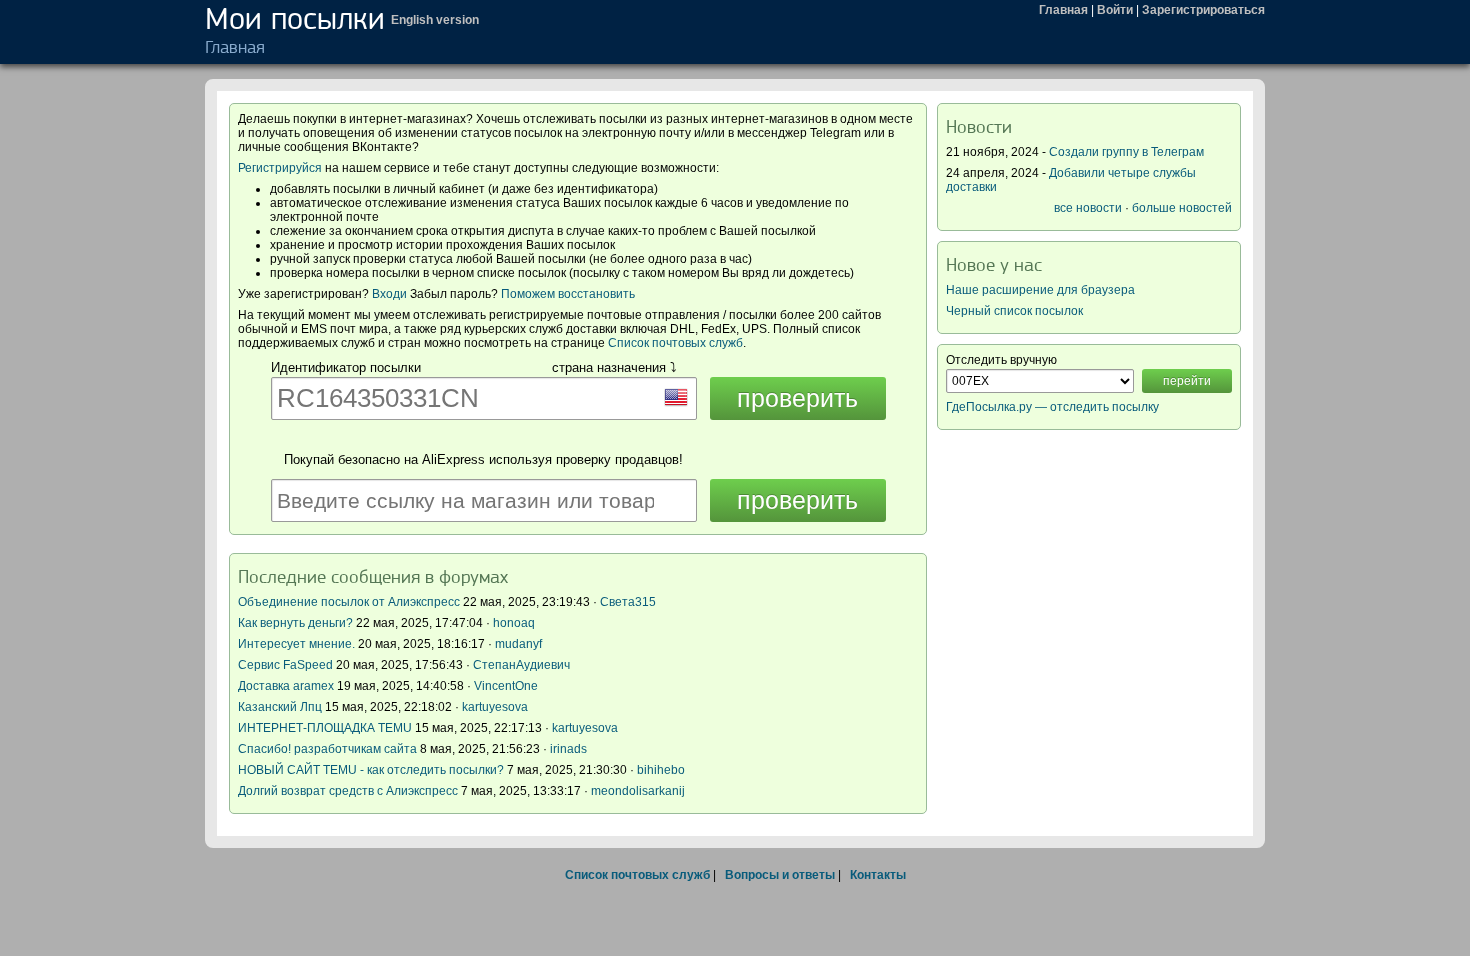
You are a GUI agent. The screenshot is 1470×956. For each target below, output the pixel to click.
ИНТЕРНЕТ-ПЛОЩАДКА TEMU (325, 728)
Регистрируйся (280, 168)
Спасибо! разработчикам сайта (327, 749)
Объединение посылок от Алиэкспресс (349, 602)
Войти (1115, 10)
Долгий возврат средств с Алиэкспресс (348, 791)
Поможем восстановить (568, 294)
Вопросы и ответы (780, 875)
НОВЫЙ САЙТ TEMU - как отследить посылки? (371, 770)
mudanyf (518, 644)
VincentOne (506, 686)
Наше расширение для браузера (1040, 290)
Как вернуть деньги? (295, 623)
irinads (568, 749)
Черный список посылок (1014, 311)
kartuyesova (495, 707)
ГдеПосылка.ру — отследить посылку (1052, 407)
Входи (389, 294)
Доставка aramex (287, 686)
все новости (1088, 208)
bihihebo (661, 770)
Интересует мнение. (296, 644)
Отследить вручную (1001, 360)
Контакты (878, 875)
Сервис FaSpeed (285, 665)
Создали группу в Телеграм (1126, 152)
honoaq (514, 623)
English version (435, 20)
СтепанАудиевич (521, 665)
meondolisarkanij (638, 791)
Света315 (628, 602)
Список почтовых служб (675, 343)
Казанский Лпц (280, 707)
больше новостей (1182, 208)
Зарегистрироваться (1203, 10)
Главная (1063, 10)
